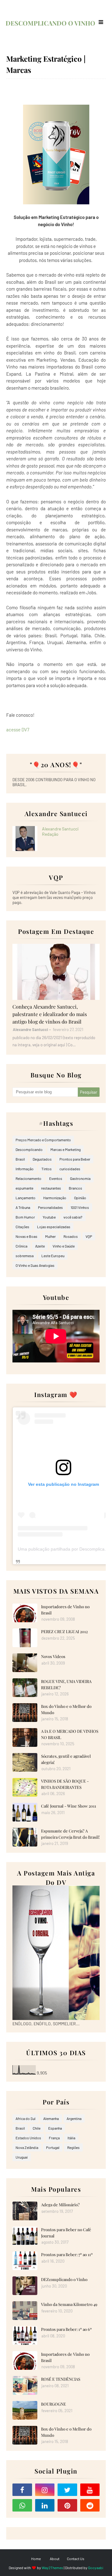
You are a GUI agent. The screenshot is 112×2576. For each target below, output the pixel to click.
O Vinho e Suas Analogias (35, 1265)
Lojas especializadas (54, 1227)
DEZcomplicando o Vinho (64, 2279)
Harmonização (55, 1198)
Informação (25, 1169)
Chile (37, 2128)
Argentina (74, 2118)
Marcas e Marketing (65, 1149)
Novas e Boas (26, 1236)
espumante (24, 1188)
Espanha (55, 2128)
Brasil (20, 1159)
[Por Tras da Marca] (56, 972)
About (55, 2559)
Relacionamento (28, 1178)
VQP (89, 1236)
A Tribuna (23, 1207)
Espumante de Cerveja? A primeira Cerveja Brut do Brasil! (70, 1834)
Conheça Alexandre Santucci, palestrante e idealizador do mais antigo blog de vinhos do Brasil (50, 1014)
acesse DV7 (18, 730)
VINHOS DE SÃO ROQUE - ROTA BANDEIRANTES (65, 1784)
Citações (22, 1227)
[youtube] (90, 2490)
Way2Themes (52, 2568)
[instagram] (45, 2490)
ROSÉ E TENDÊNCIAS (61, 2379)
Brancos (75, 1188)
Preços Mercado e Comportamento (43, 1140)
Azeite (40, 1246)
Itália (71, 2138)
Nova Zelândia (27, 2147)
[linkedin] (45, 2505)
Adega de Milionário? (60, 2205)
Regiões (73, 2147)
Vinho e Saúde (64, 1246)
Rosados (71, 1236)
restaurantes (51, 1188)
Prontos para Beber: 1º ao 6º (66, 2329)
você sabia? (73, 1217)
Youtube (49, 1217)
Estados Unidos (28, 2138)
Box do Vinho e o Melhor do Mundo (66, 1709)
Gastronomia (80, 1178)
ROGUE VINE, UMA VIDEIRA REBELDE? (66, 1684)
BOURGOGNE (54, 2404)
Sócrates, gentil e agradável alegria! (66, 1759)
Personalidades (50, 1207)
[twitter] (67, 2490)
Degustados (42, 1159)
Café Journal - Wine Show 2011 (69, 1806)
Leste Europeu (53, 1256)
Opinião (80, 1198)
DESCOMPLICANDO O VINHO (50, 23)
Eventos (56, 1178)
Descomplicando (29, 1149)
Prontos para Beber (75, 1159)
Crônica (21, 1246)
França (54, 2138)
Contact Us (76, 2559)
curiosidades (70, 1169)
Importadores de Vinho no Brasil (65, 1610)
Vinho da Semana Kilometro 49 (69, 2304)
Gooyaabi (96, 2568)
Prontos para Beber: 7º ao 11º (67, 2254)
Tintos (47, 1169)
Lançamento (26, 1198)
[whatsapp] (22, 2505)
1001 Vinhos (80, 1207)
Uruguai (22, 2157)
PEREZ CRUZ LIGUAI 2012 (64, 1631)
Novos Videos (53, 1656)
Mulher (50, 1236)
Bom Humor (25, 1217)
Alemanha (51, 2118)
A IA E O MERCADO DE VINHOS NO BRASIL (70, 1734)
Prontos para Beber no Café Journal (66, 2233)
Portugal (53, 2147)
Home (36, 2559)
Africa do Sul (26, 2118)
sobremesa (25, 1256)
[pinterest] (67, 2505)
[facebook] (22, 2490)
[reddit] (90, 2505)
